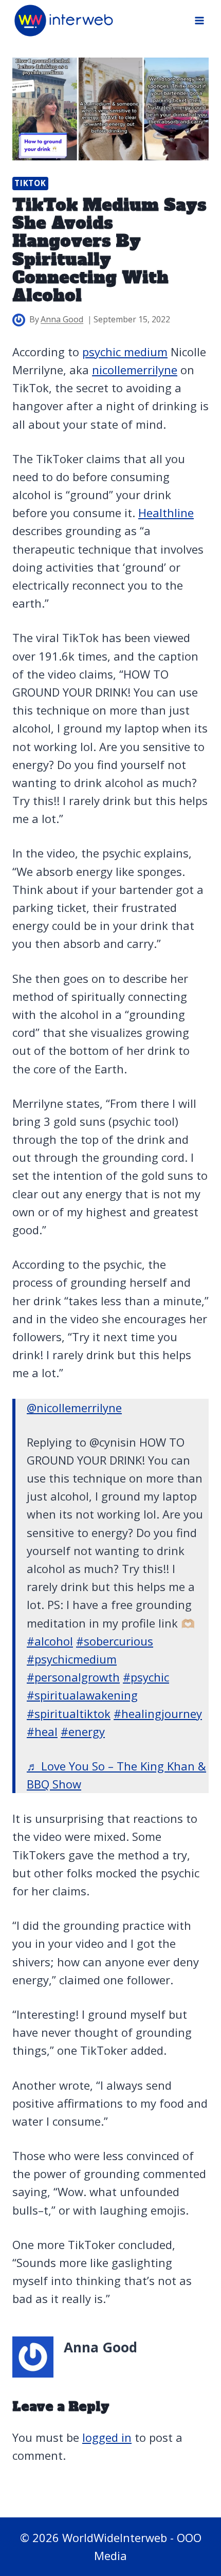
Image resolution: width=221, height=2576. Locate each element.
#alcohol (50, 1641)
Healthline (166, 513)
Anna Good (62, 319)
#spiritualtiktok (69, 1713)
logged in (107, 2437)
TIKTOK (30, 183)
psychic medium (125, 352)
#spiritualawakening (82, 1695)
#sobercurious (115, 1641)
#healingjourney (158, 1713)
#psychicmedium (72, 1659)
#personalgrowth (73, 1677)
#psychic (146, 1677)
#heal (42, 1731)
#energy (83, 1731)
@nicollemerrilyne (74, 1408)
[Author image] (19, 320)
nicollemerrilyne (135, 370)
